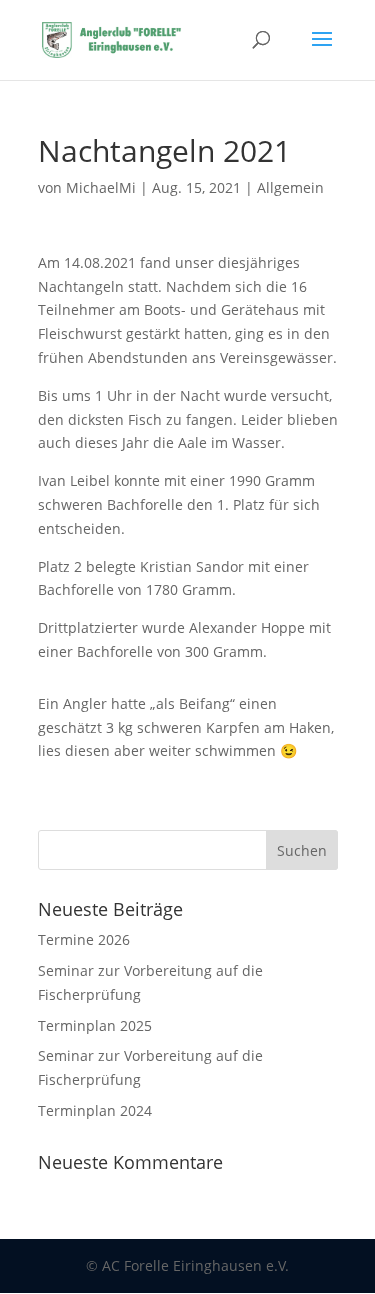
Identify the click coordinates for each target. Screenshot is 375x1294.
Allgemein (290, 187)
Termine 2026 (84, 939)
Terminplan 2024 (95, 1110)
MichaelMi (101, 187)
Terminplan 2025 (95, 1025)
